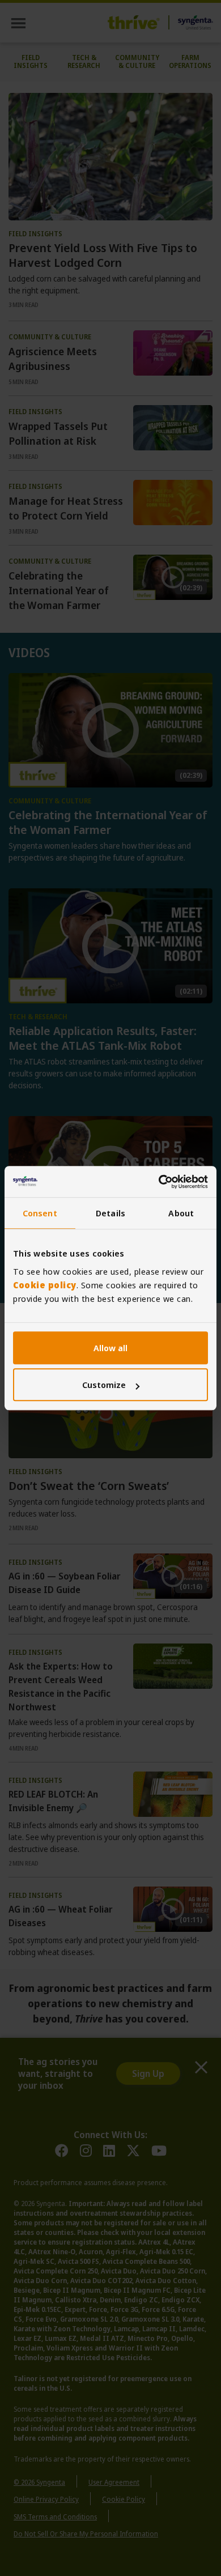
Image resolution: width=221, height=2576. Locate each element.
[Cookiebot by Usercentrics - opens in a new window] (159, 1182)
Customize (104, 1385)
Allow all (110, 1348)
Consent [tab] (40, 1213)
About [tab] (181, 1213)
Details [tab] (110, 1213)
